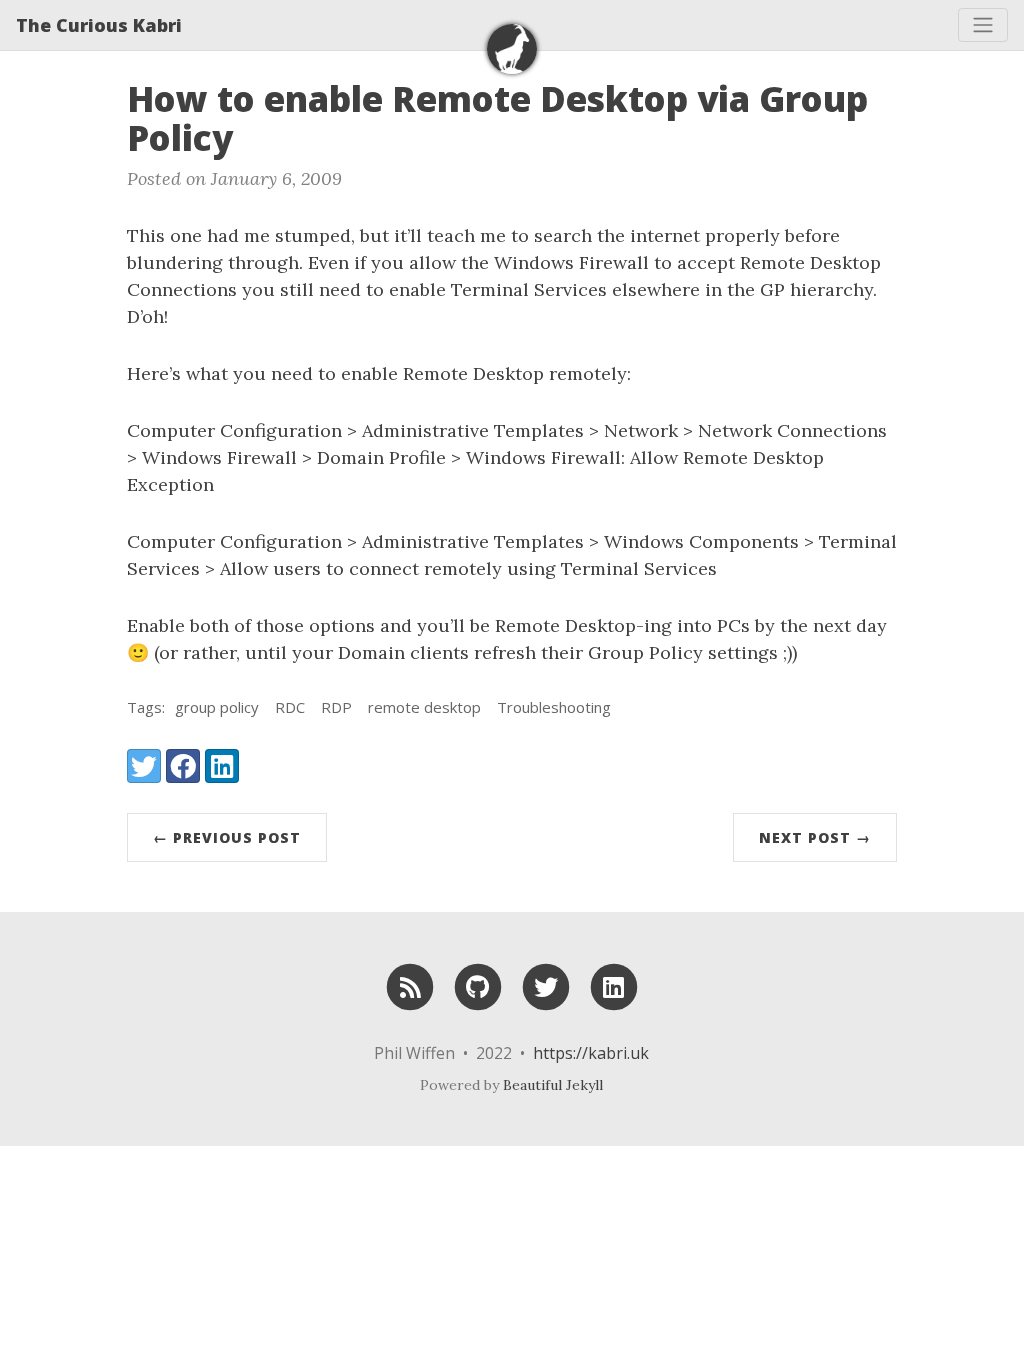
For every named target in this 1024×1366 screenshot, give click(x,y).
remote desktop (424, 707)
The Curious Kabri (99, 25)
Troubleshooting (554, 707)
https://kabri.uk (591, 1053)
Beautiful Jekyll (553, 1085)
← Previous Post (227, 837)
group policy (217, 707)
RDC (290, 707)
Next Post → (815, 837)
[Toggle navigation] (983, 25)
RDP (336, 707)
